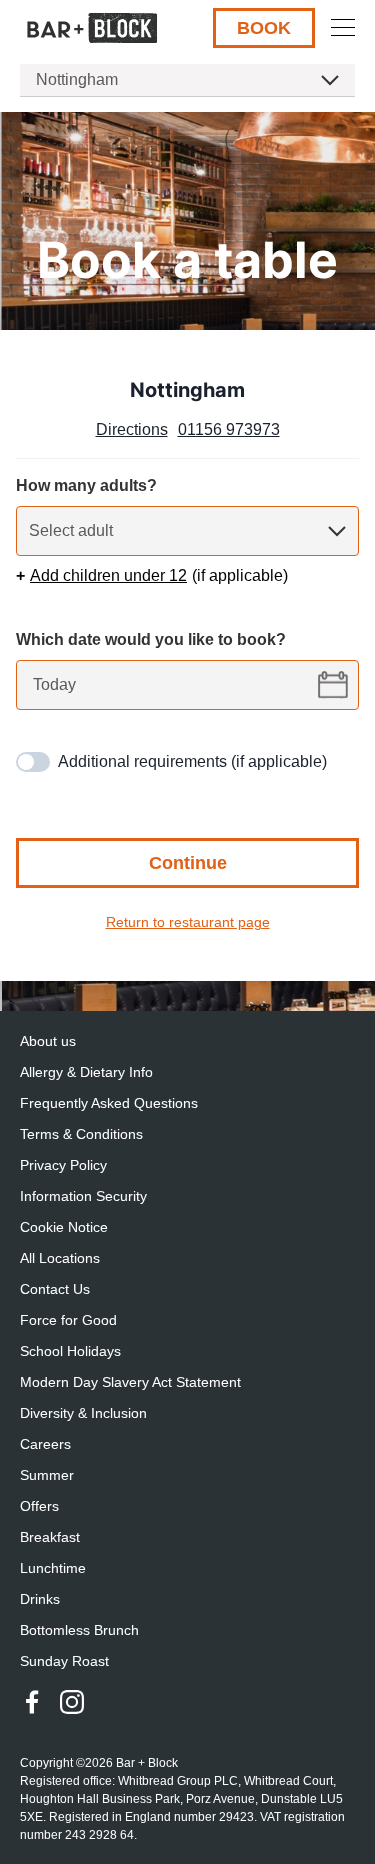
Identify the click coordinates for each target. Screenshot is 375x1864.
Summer (47, 1475)
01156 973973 (229, 429)
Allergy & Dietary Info (86, 1072)
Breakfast (50, 1537)
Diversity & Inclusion (83, 1413)
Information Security (83, 1196)
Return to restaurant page (188, 922)
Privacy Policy (63, 1165)
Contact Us (55, 1289)
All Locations (60, 1258)
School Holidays (70, 1351)
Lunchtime (53, 1568)
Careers (45, 1444)
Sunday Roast (64, 1661)
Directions (132, 429)
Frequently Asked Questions (109, 1103)
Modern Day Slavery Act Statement (130, 1382)
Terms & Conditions (81, 1134)
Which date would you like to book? (151, 639)
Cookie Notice (64, 1227)
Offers (39, 1506)
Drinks (40, 1599)
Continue (188, 863)
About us (48, 1041)
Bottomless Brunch (79, 1630)
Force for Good (68, 1320)
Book (264, 28)
